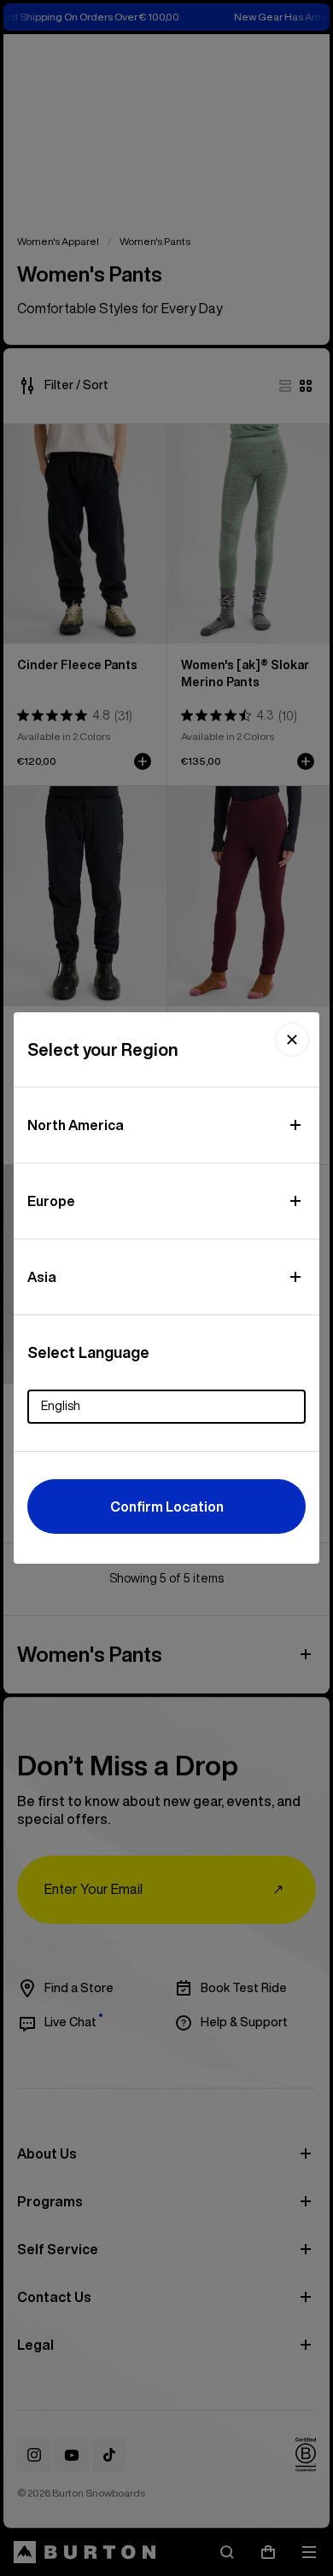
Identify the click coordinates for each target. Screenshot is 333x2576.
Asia (42, 1277)
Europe (51, 1201)
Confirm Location (167, 1507)
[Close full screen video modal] (292, 1040)
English (61, 1406)
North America (76, 1125)
